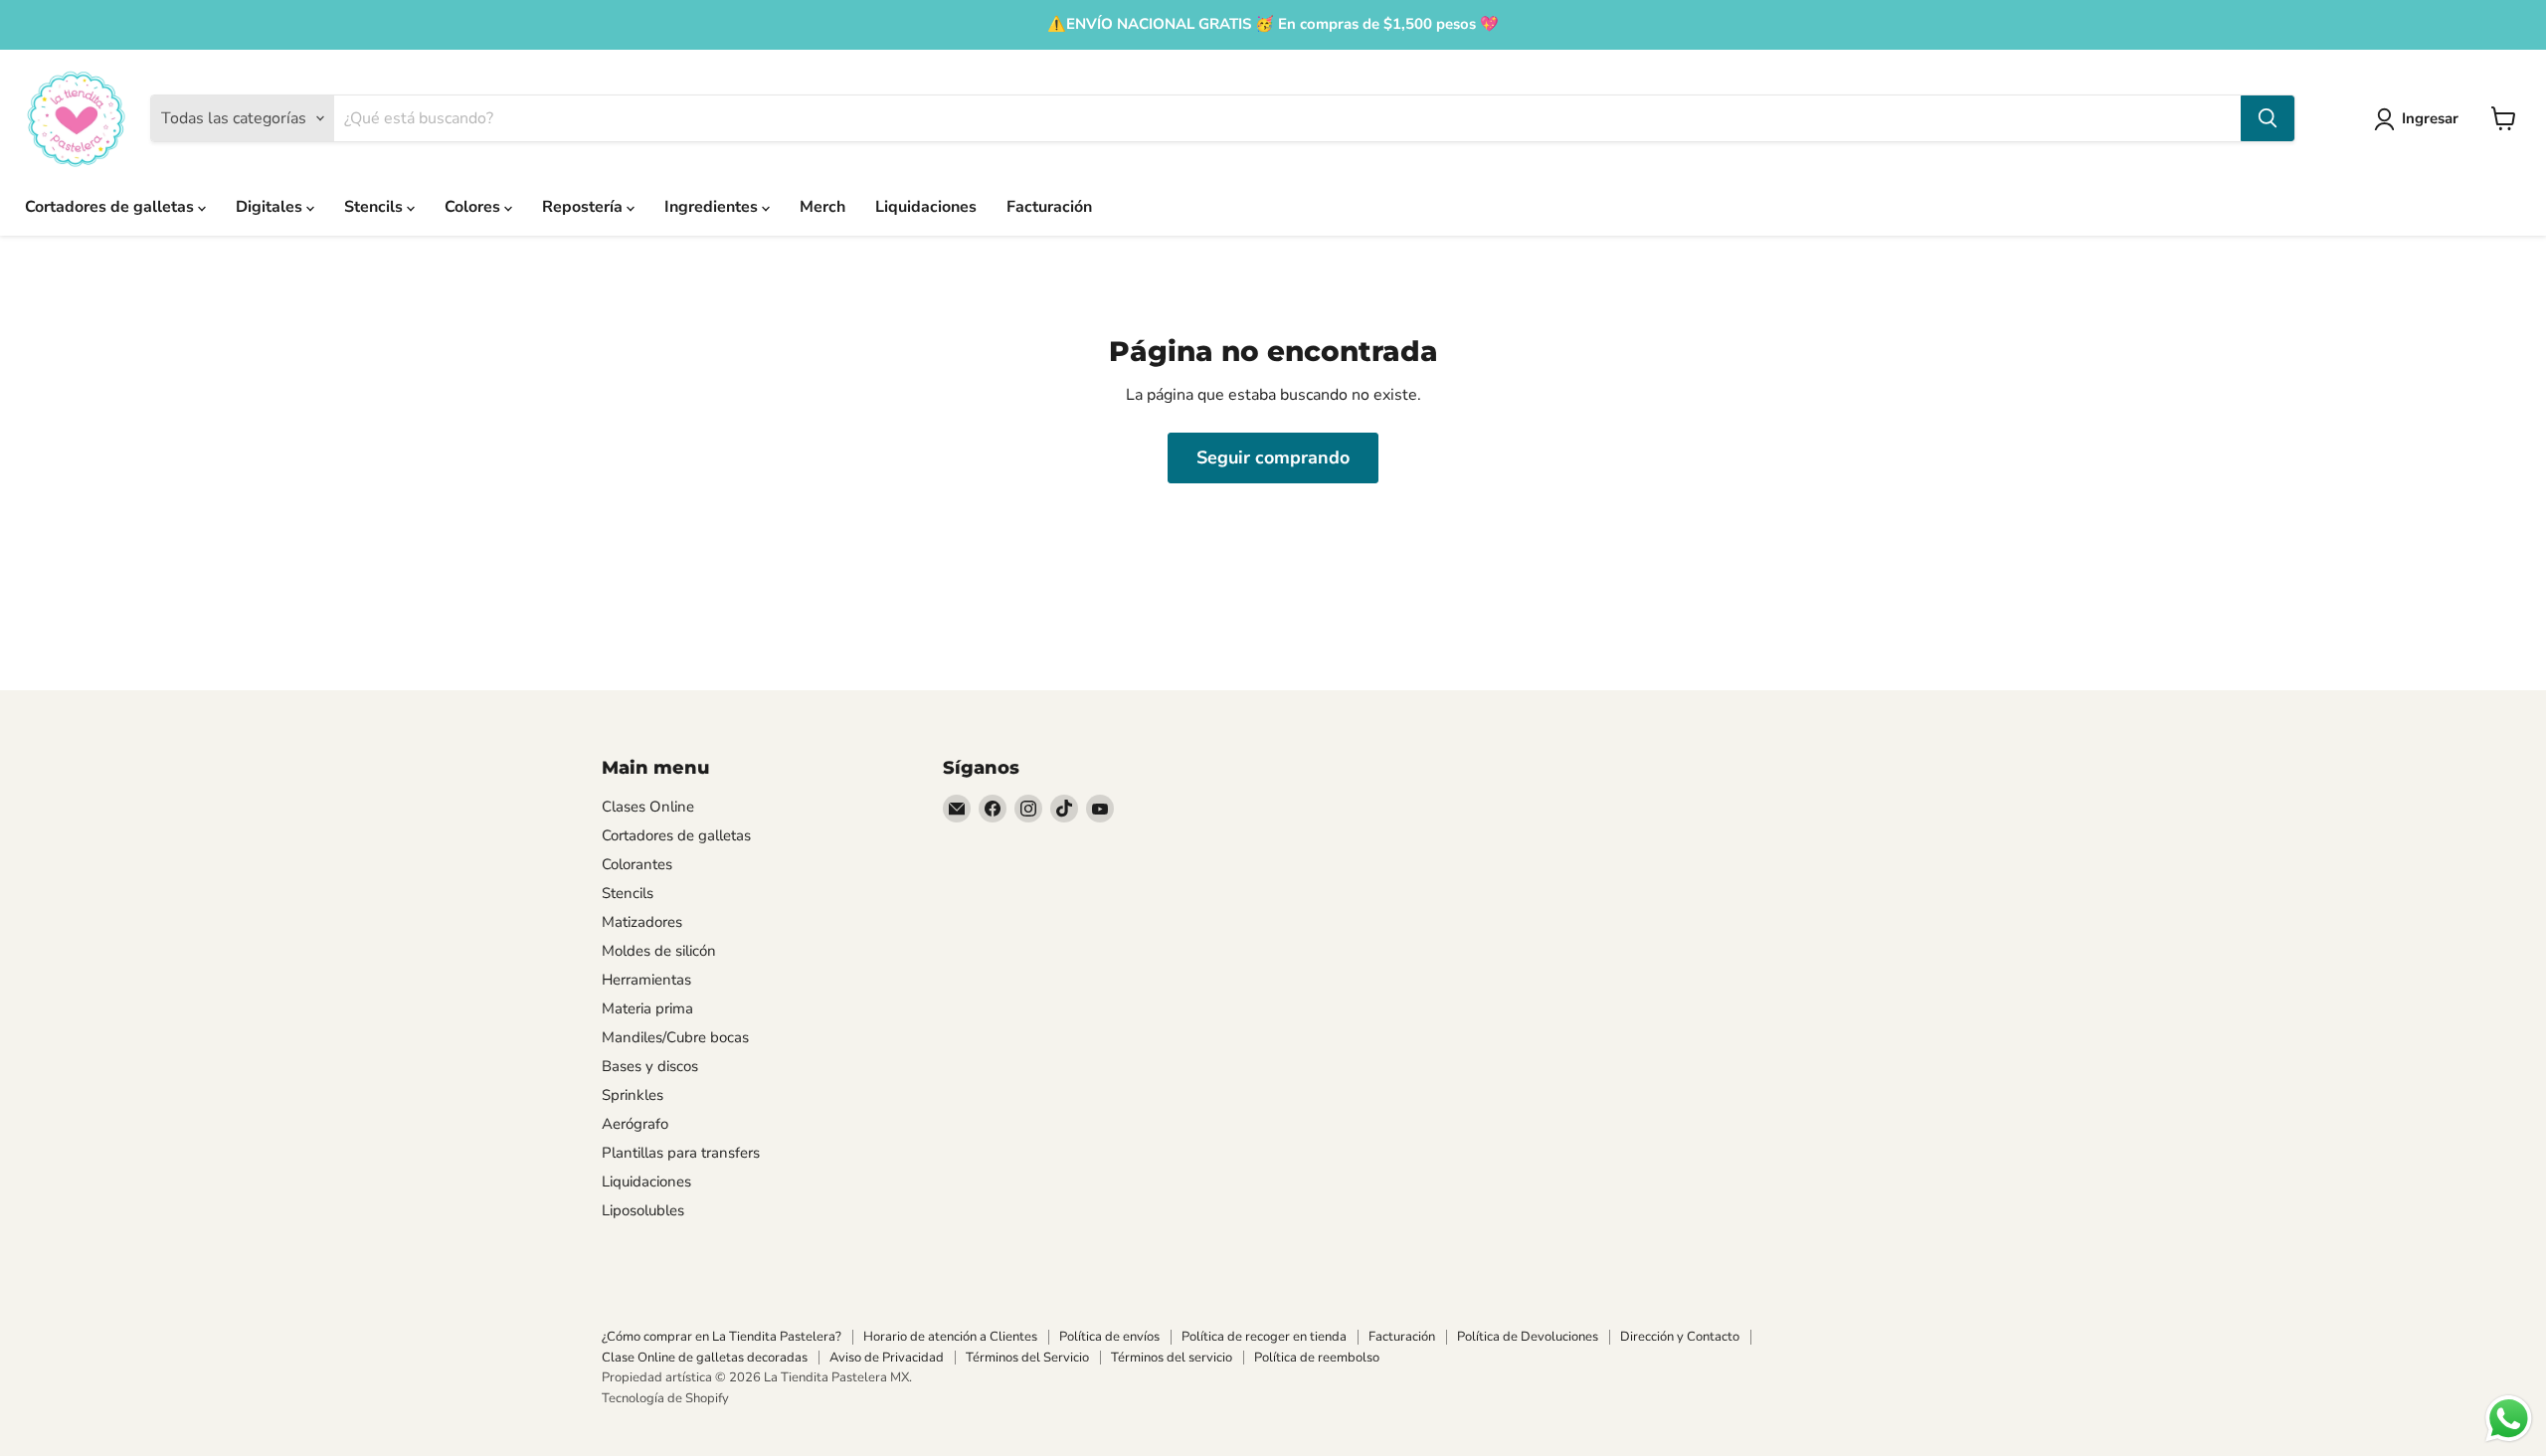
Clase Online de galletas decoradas (705, 1358)
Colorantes (637, 864)
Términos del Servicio (1027, 1358)
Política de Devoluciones (1528, 1337)
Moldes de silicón (659, 951)
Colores (474, 207)
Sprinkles (633, 1095)
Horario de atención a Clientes (950, 1337)
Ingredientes (713, 207)
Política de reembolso (1317, 1358)
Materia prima (647, 1008)
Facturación (1049, 207)
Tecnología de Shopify (665, 1398)
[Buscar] (2268, 118)
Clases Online (648, 807)
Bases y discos (650, 1066)
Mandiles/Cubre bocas (675, 1037)
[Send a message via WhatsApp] (2509, 1419)
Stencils (375, 207)
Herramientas (646, 980)
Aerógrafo (635, 1124)
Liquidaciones (926, 207)
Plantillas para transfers (681, 1153)
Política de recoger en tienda (1264, 1337)
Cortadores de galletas (111, 207)
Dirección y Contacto (1680, 1337)
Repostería (584, 207)
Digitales (271, 207)
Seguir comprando (1273, 457)
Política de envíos (1109, 1337)
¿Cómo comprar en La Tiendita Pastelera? (722, 1337)
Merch (822, 207)
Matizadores (642, 922)
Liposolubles (643, 1210)
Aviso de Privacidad (887, 1358)
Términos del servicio (1172, 1358)
